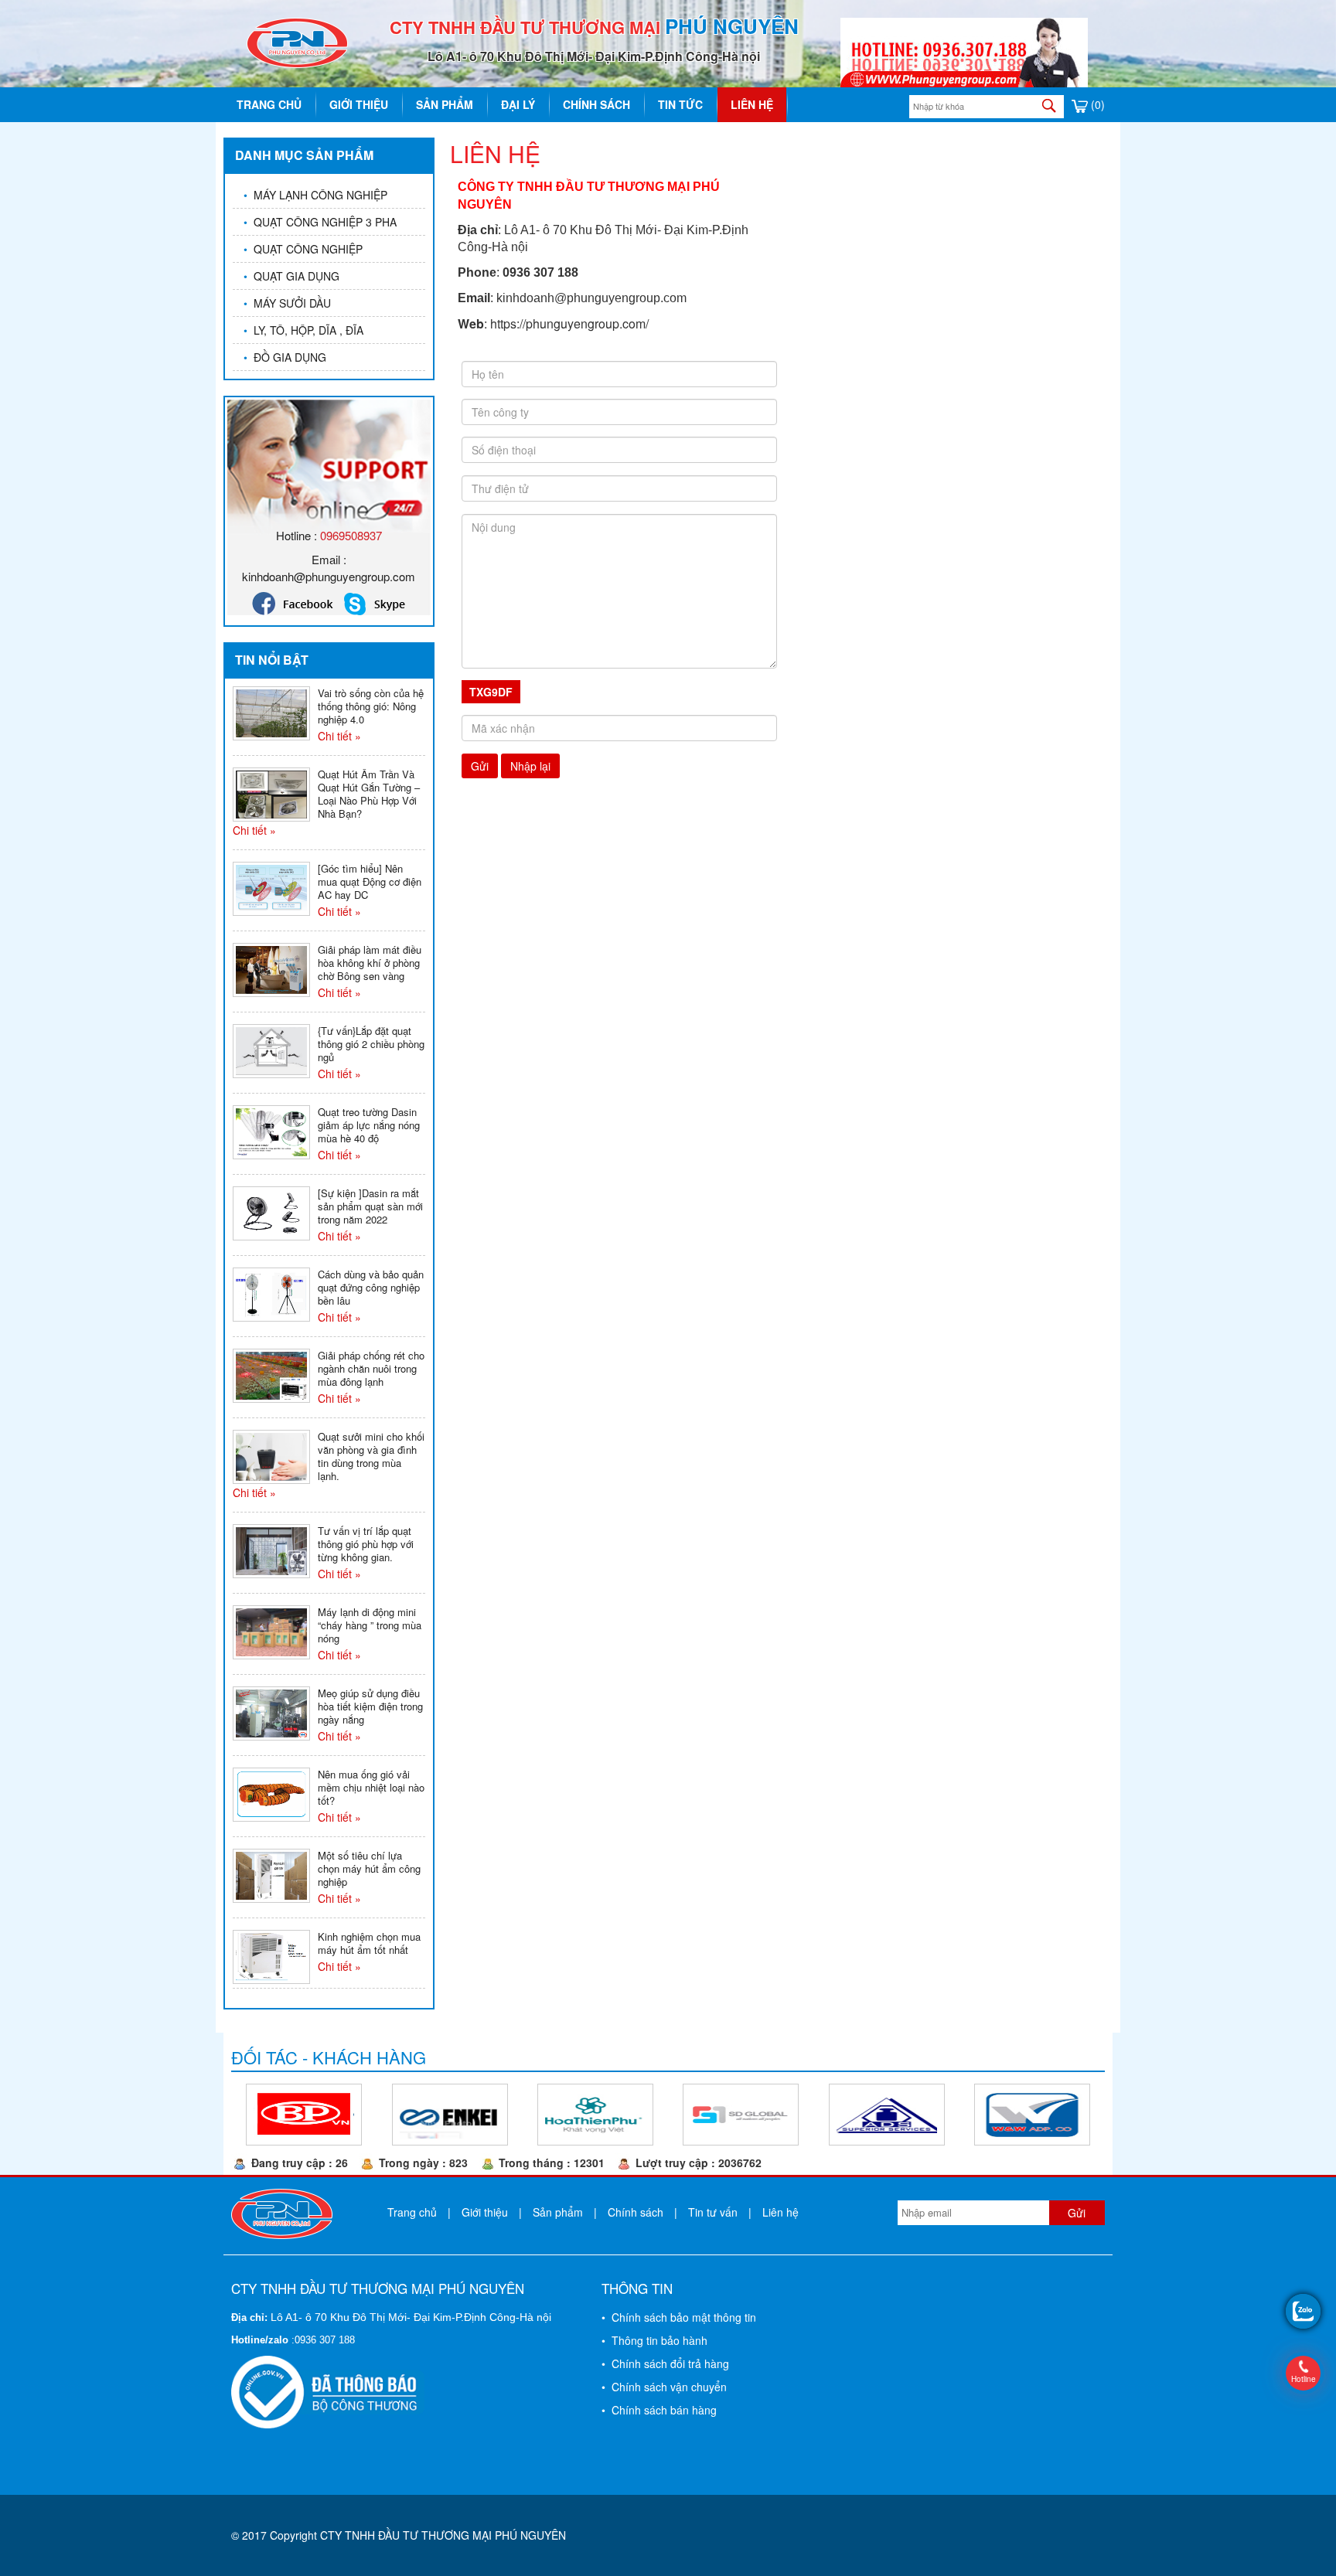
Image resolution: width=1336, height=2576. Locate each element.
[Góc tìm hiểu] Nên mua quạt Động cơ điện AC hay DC (370, 881)
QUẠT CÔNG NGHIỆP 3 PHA (320, 222)
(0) (1096, 104)
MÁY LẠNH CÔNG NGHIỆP (315, 195)
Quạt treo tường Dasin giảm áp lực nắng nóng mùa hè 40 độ (369, 1125)
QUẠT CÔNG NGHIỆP (303, 249)
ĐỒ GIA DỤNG (285, 357)
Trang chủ (269, 104)
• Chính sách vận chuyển (664, 2387)
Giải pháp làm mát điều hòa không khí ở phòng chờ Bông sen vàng (370, 963)
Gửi (480, 766)
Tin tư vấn (713, 2212)
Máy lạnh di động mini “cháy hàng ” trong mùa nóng (370, 1625)
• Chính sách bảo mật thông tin (679, 2317)
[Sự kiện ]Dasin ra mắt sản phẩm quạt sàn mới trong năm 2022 (370, 1206)
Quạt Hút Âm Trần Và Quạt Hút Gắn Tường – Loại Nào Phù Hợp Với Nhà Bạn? (369, 794)
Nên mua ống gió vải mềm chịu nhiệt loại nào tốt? (371, 1787)
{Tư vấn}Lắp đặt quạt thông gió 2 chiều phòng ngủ (371, 1044)
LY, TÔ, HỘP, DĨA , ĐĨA (303, 330)
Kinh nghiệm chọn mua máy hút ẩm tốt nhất (369, 1943)
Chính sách (596, 104)
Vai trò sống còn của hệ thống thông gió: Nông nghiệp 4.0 (371, 706)
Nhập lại (530, 766)
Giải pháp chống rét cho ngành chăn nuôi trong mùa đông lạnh (371, 1368)
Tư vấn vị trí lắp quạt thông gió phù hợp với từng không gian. (366, 1544)
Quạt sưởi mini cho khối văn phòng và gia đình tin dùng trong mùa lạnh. (371, 1456)
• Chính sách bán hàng (659, 2410)
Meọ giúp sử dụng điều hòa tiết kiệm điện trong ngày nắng (370, 1706)
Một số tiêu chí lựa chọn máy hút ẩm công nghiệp (369, 1868)
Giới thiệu (359, 104)
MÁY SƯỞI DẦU (287, 303)
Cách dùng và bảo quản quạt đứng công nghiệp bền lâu (371, 1287)
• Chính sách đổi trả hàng (665, 2363)
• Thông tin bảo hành (654, 2340)
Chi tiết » (339, 736)
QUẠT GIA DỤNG (291, 276)
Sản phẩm (445, 104)
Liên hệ (752, 104)
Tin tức (680, 104)
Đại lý (518, 104)
